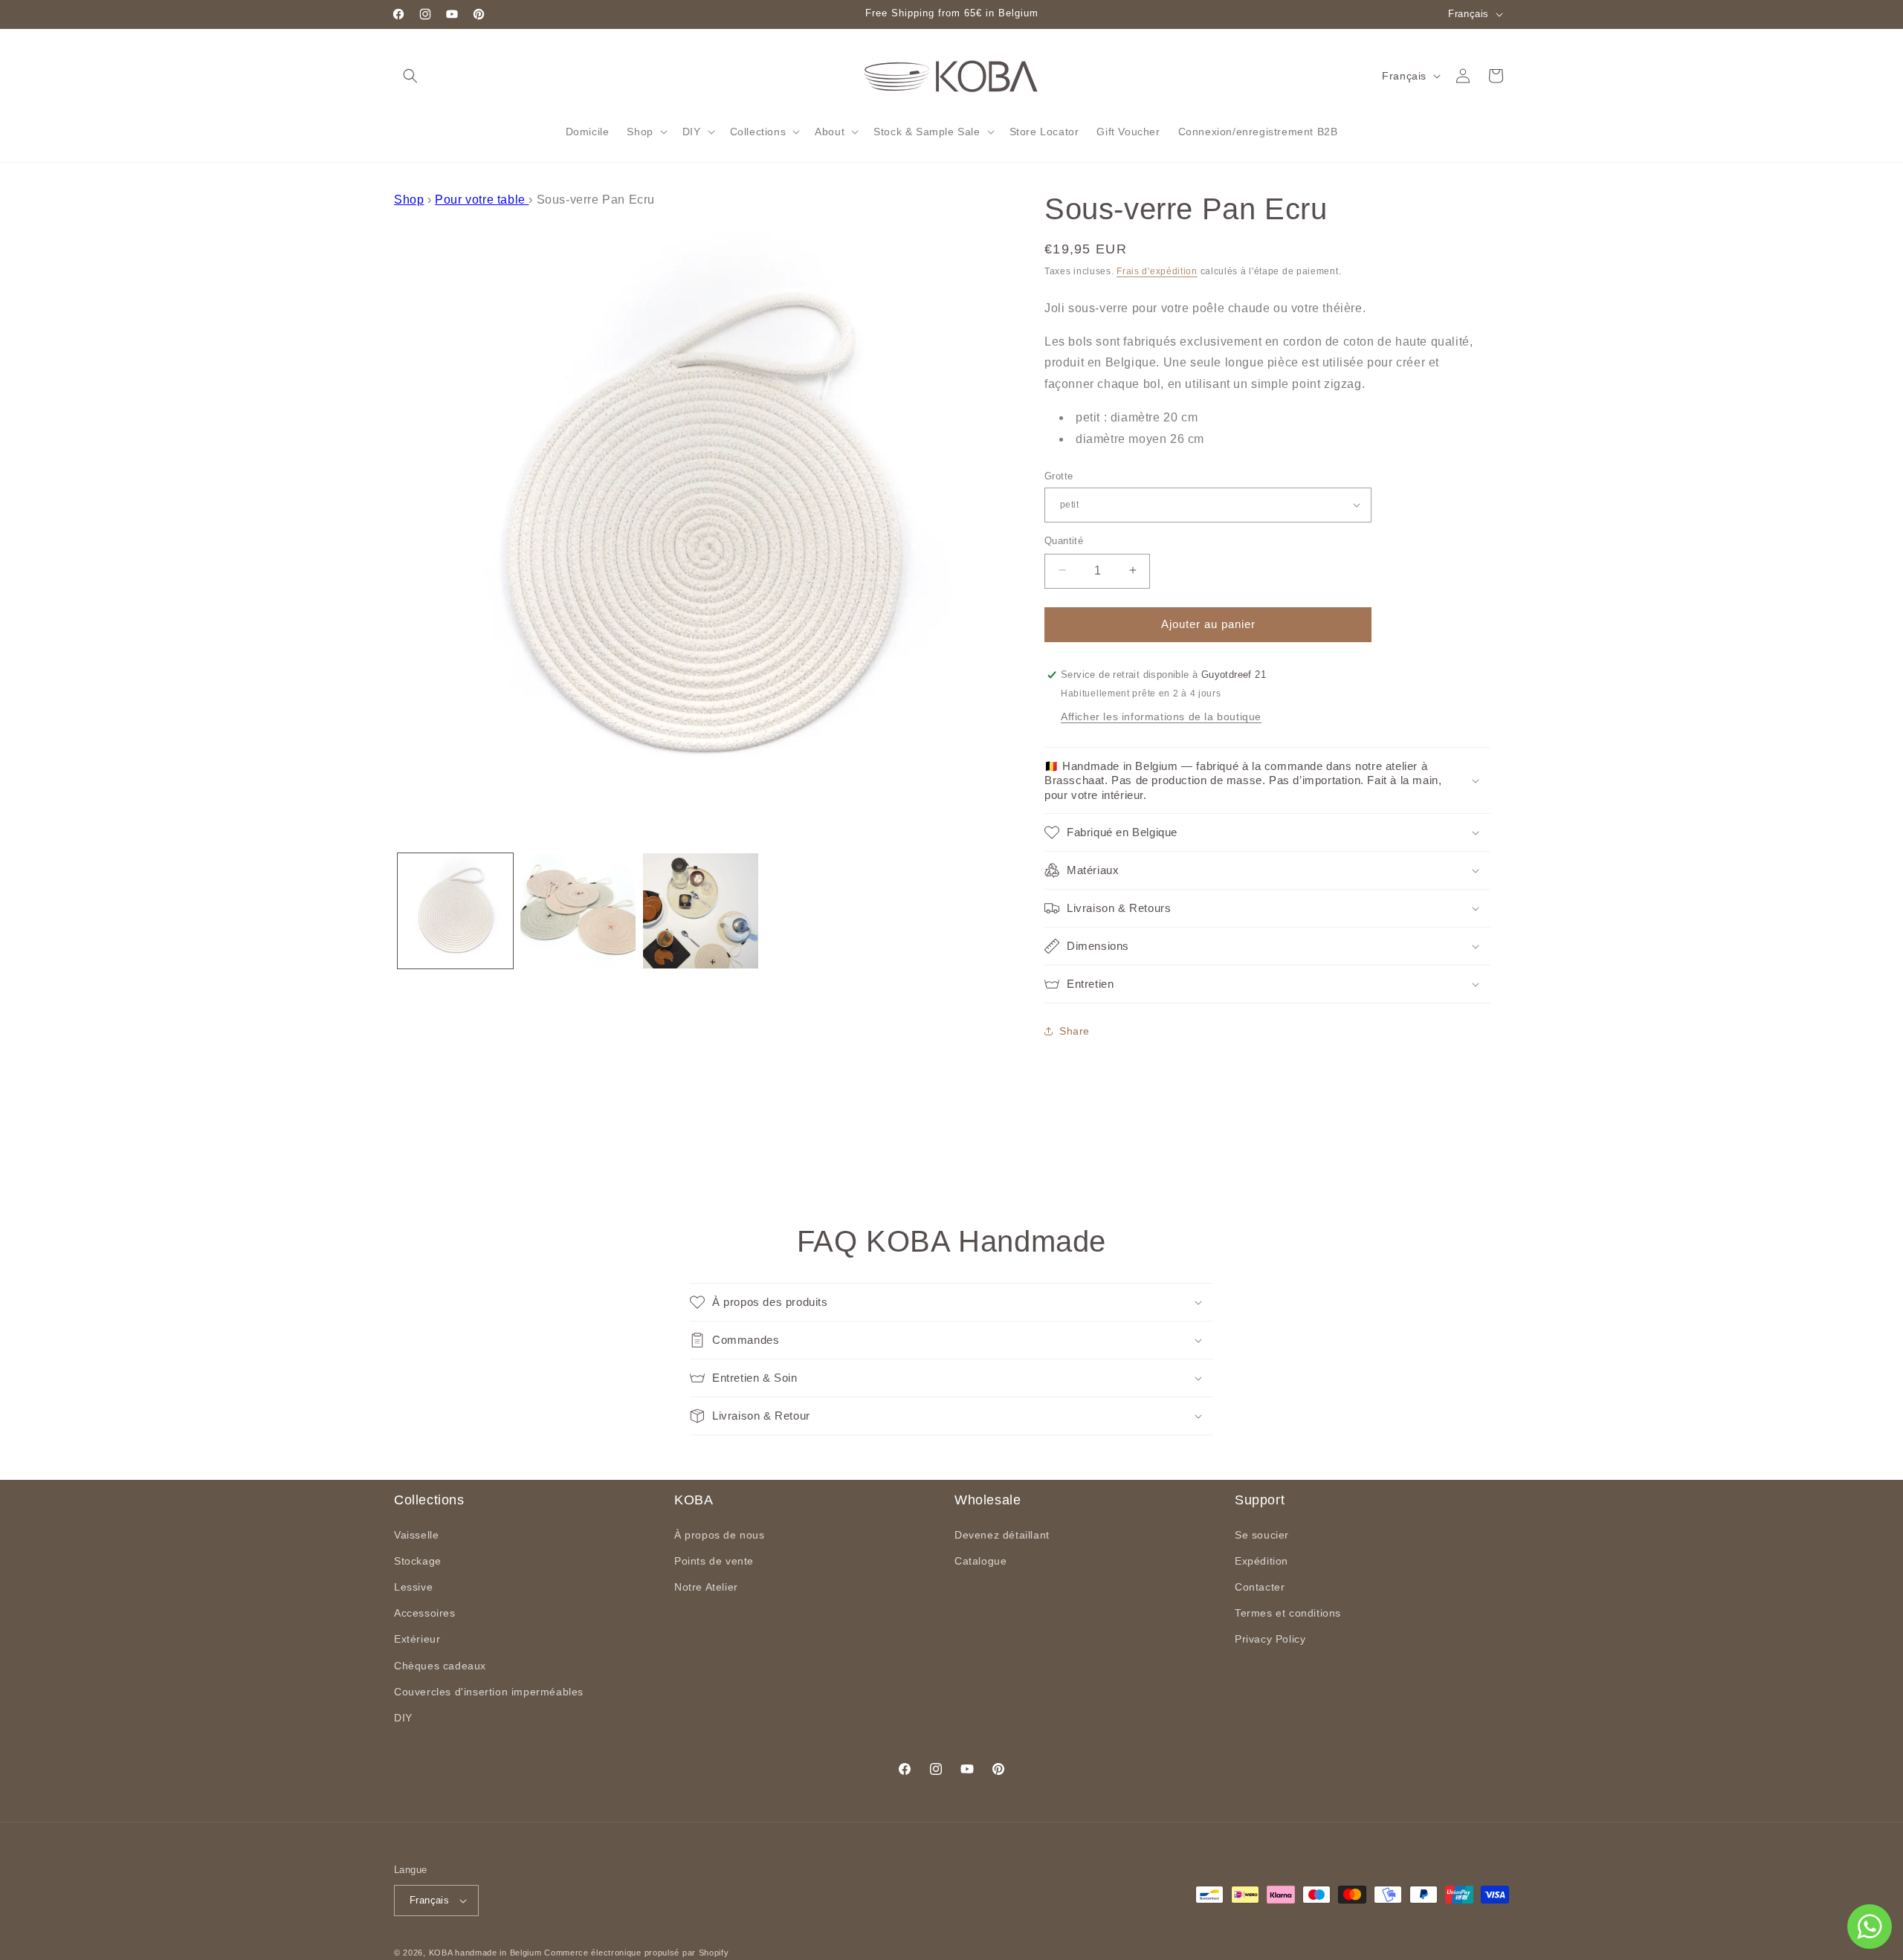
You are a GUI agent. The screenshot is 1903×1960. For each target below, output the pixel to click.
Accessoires (425, 1613)
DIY (403, 1718)
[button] (410, 76)
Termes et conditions (1288, 1613)
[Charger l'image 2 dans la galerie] (578, 911)
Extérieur (417, 1639)
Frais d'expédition (1157, 271)
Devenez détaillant (1002, 1535)
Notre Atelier (706, 1587)
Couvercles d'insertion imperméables (489, 1692)
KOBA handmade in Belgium (485, 1953)
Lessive (413, 1587)
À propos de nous (720, 1535)
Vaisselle (416, 1535)
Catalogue (980, 1561)
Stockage (418, 1561)
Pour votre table (482, 200)
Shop (409, 200)
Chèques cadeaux (440, 1666)
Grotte (1059, 475)
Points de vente (714, 1561)
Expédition (1261, 1561)
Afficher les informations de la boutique (1161, 717)
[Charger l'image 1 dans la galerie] (455, 911)
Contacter (1260, 1587)
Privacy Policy (1270, 1639)
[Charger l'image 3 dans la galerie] (701, 911)
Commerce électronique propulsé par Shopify (636, 1953)
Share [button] (1075, 1031)
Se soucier (1262, 1535)
